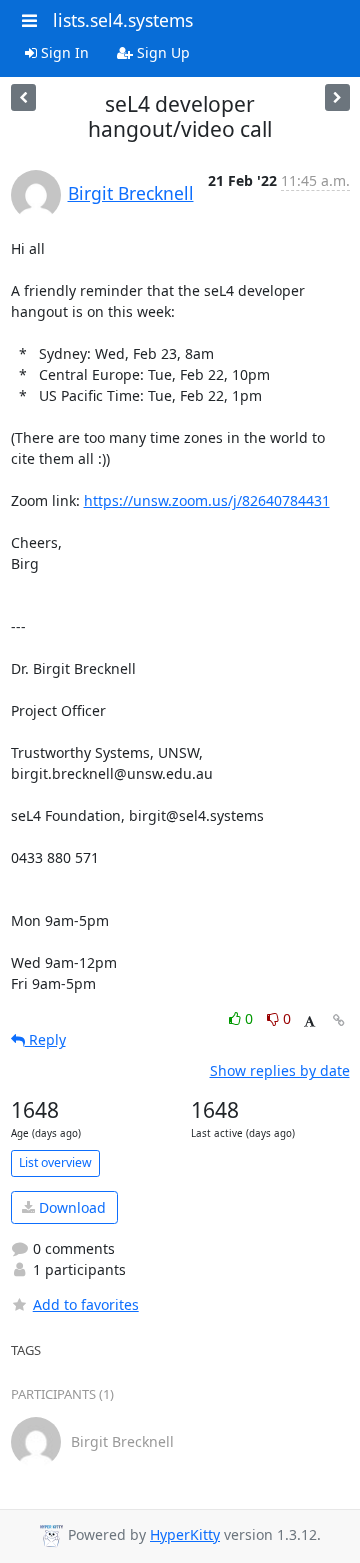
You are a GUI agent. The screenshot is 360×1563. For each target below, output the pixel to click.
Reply (45, 1039)
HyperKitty (185, 1534)
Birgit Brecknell (131, 193)
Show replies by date (280, 1070)
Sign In (63, 52)
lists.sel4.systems (123, 20)
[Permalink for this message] (339, 1020)
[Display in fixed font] (309, 1021)
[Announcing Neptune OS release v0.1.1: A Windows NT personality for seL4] (23, 97)
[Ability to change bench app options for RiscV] (337, 97)
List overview (55, 1162)
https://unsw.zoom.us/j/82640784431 (207, 500)
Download (70, 1207)
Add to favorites (86, 1304)
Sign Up (161, 52)
